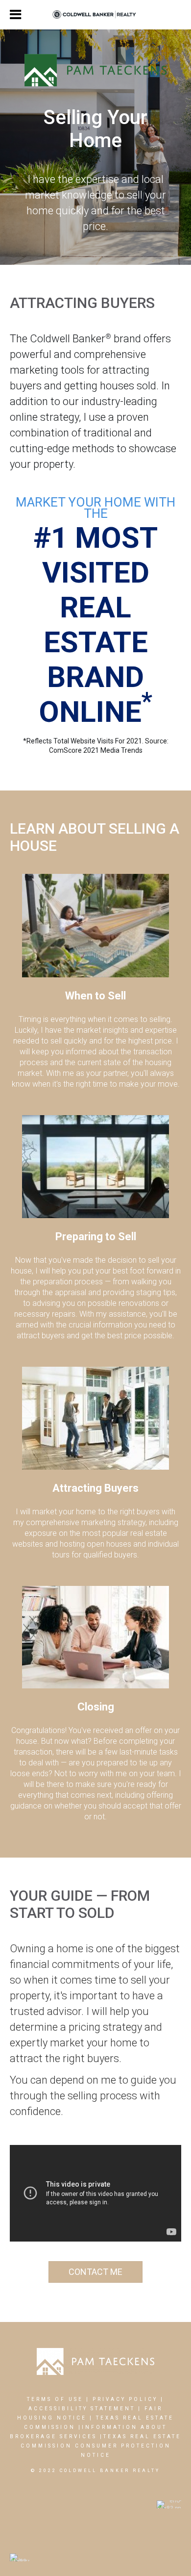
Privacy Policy (125, 2399)
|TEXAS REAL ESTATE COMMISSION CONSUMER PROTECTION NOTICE (101, 2446)
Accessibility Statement (82, 2409)
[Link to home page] (96, 15)
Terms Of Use (55, 2399)
